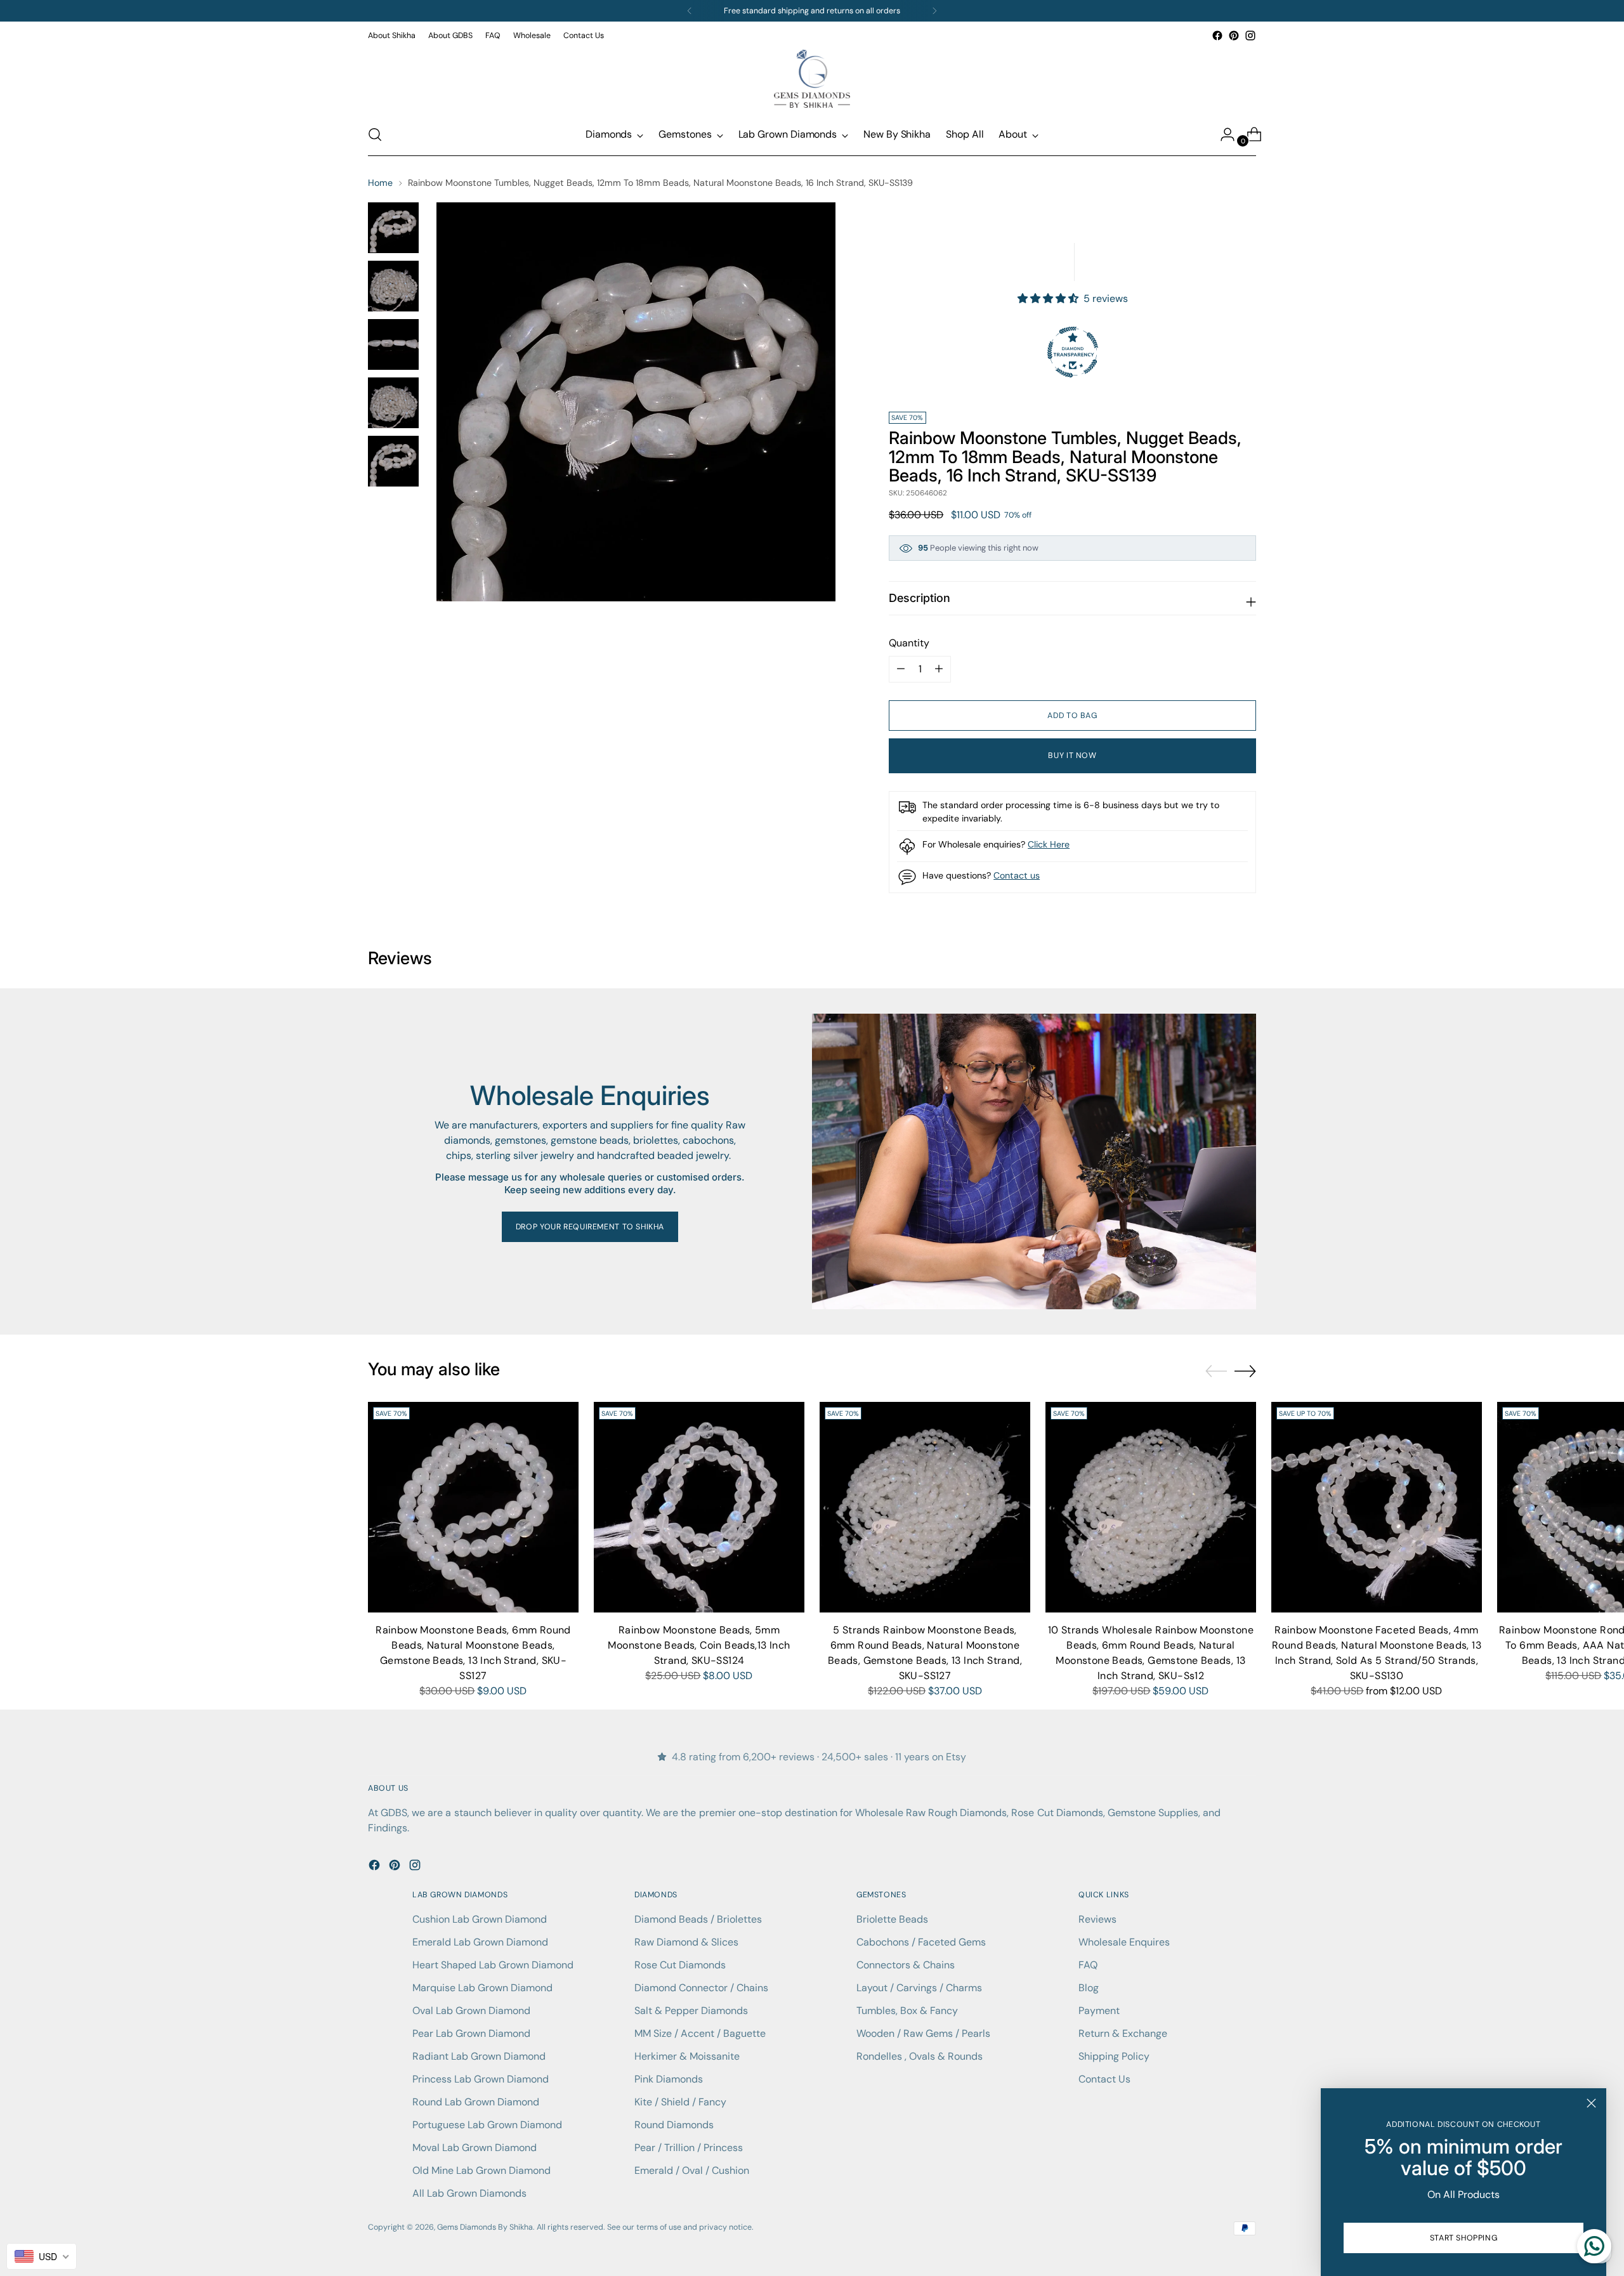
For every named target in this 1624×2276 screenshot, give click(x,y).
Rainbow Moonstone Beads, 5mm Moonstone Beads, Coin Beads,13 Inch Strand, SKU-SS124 (699, 1645)
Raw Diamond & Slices (686, 1942)
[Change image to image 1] (393, 228)
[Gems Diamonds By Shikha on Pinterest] (1234, 36)
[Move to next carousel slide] (1245, 1371)
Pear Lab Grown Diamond (471, 2033)
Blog (1089, 1988)
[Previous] (690, 11)
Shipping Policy (1114, 2056)
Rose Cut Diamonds (680, 1965)
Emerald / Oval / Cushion (692, 2170)
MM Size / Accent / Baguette (700, 2033)
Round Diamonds (674, 2125)
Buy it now (1072, 755)
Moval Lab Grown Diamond (475, 2148)
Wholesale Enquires (1124, 1942)
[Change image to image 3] (393, 344)
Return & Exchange (1123, 2033)
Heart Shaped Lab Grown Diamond (493, 1965)
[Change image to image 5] (393, 461)
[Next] (934, 11)
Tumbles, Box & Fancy (907, 2011)
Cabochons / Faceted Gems (921, 1942)
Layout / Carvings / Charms (919, 1988)
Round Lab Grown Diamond (476, 2102)
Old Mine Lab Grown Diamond (481, 2170)
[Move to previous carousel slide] (1216, 1371)
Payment (1099, 2011)
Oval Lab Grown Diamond (471, 2011)
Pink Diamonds (669, 2079)
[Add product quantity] (901, 669)
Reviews (1097, 1919)
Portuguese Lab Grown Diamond (487, 2125)
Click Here (1049, 844)
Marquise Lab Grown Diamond (482, 1988)
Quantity (909, 643)
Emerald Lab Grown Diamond (480, 1942)
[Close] (1591, 2103)
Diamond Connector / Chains (701, 1988)
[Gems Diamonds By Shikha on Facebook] (1217, 36)
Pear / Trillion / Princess (689, 2148)
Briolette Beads (892, 1919)
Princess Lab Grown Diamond (481, 2079)
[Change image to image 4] (393, 403)
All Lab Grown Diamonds (469, 2193)
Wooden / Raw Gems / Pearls (923, 2033)
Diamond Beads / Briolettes (698, 1919)
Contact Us (1104, 2079)
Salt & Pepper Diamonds (691, 2011)
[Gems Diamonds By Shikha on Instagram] (1250, 36)
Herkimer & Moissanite (687, 2056)
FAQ (1088, 1965)
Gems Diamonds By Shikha (485, 2227)
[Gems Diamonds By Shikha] (812, 79)
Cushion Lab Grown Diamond (480, 1919)
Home (380, 183)
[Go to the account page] (1222, 134)
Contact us (1017, 875)
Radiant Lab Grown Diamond (479, 2056)
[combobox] (42, 2256)
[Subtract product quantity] (939, 669)
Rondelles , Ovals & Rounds (920, 2056)
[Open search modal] (375, 134)
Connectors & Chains (906, 1965)
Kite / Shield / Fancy (680, 2102)
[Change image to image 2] (393, 286)
